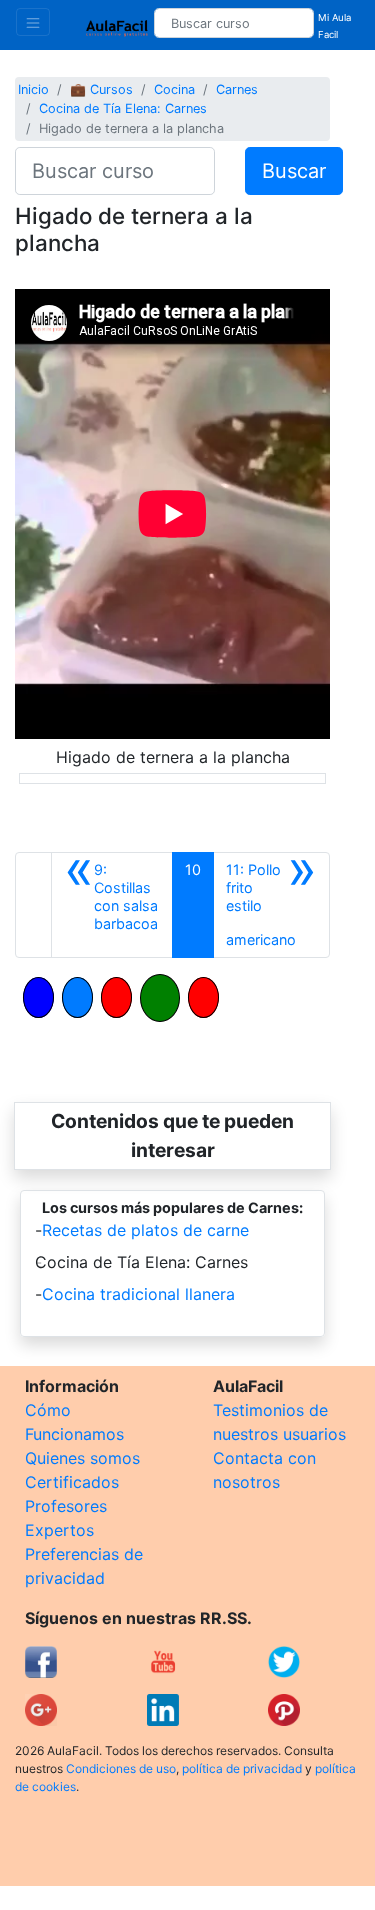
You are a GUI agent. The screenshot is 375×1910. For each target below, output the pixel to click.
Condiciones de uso (121, 1768)
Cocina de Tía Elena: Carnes (123, 108)
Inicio (33, 89)
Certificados (72, 1482)
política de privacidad (242, 1768)
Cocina (174, 89)
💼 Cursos (101, 89)
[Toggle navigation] (33, 22)
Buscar (294, 171)
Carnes (237, 89)
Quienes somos (82, 1458)
